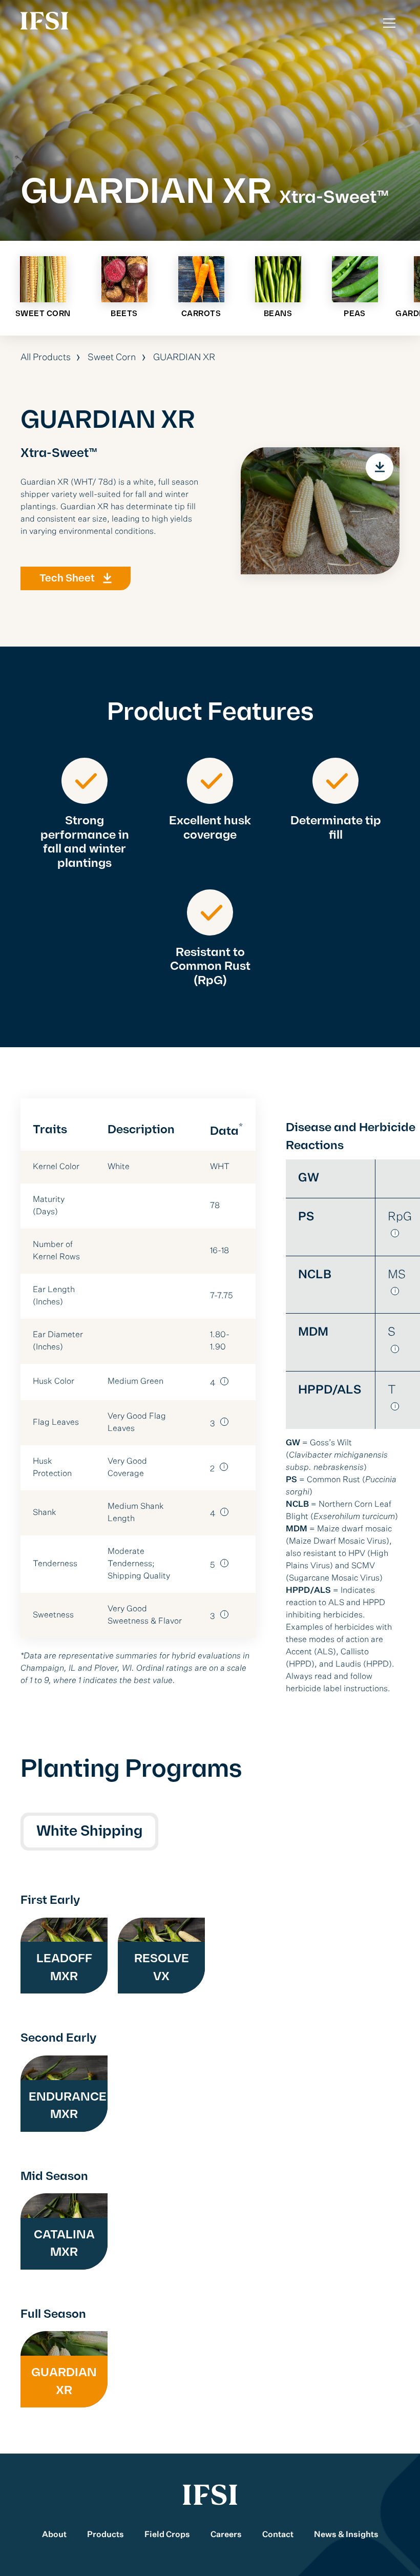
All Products (46, 358)
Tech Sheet (67, 578)
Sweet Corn (112, 358)
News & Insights (346, 2535)
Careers (226, 2535)
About (54, 2535)
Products (106, 2535)
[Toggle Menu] (389, 23)
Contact (278, 2535)
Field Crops (167, 2535)
